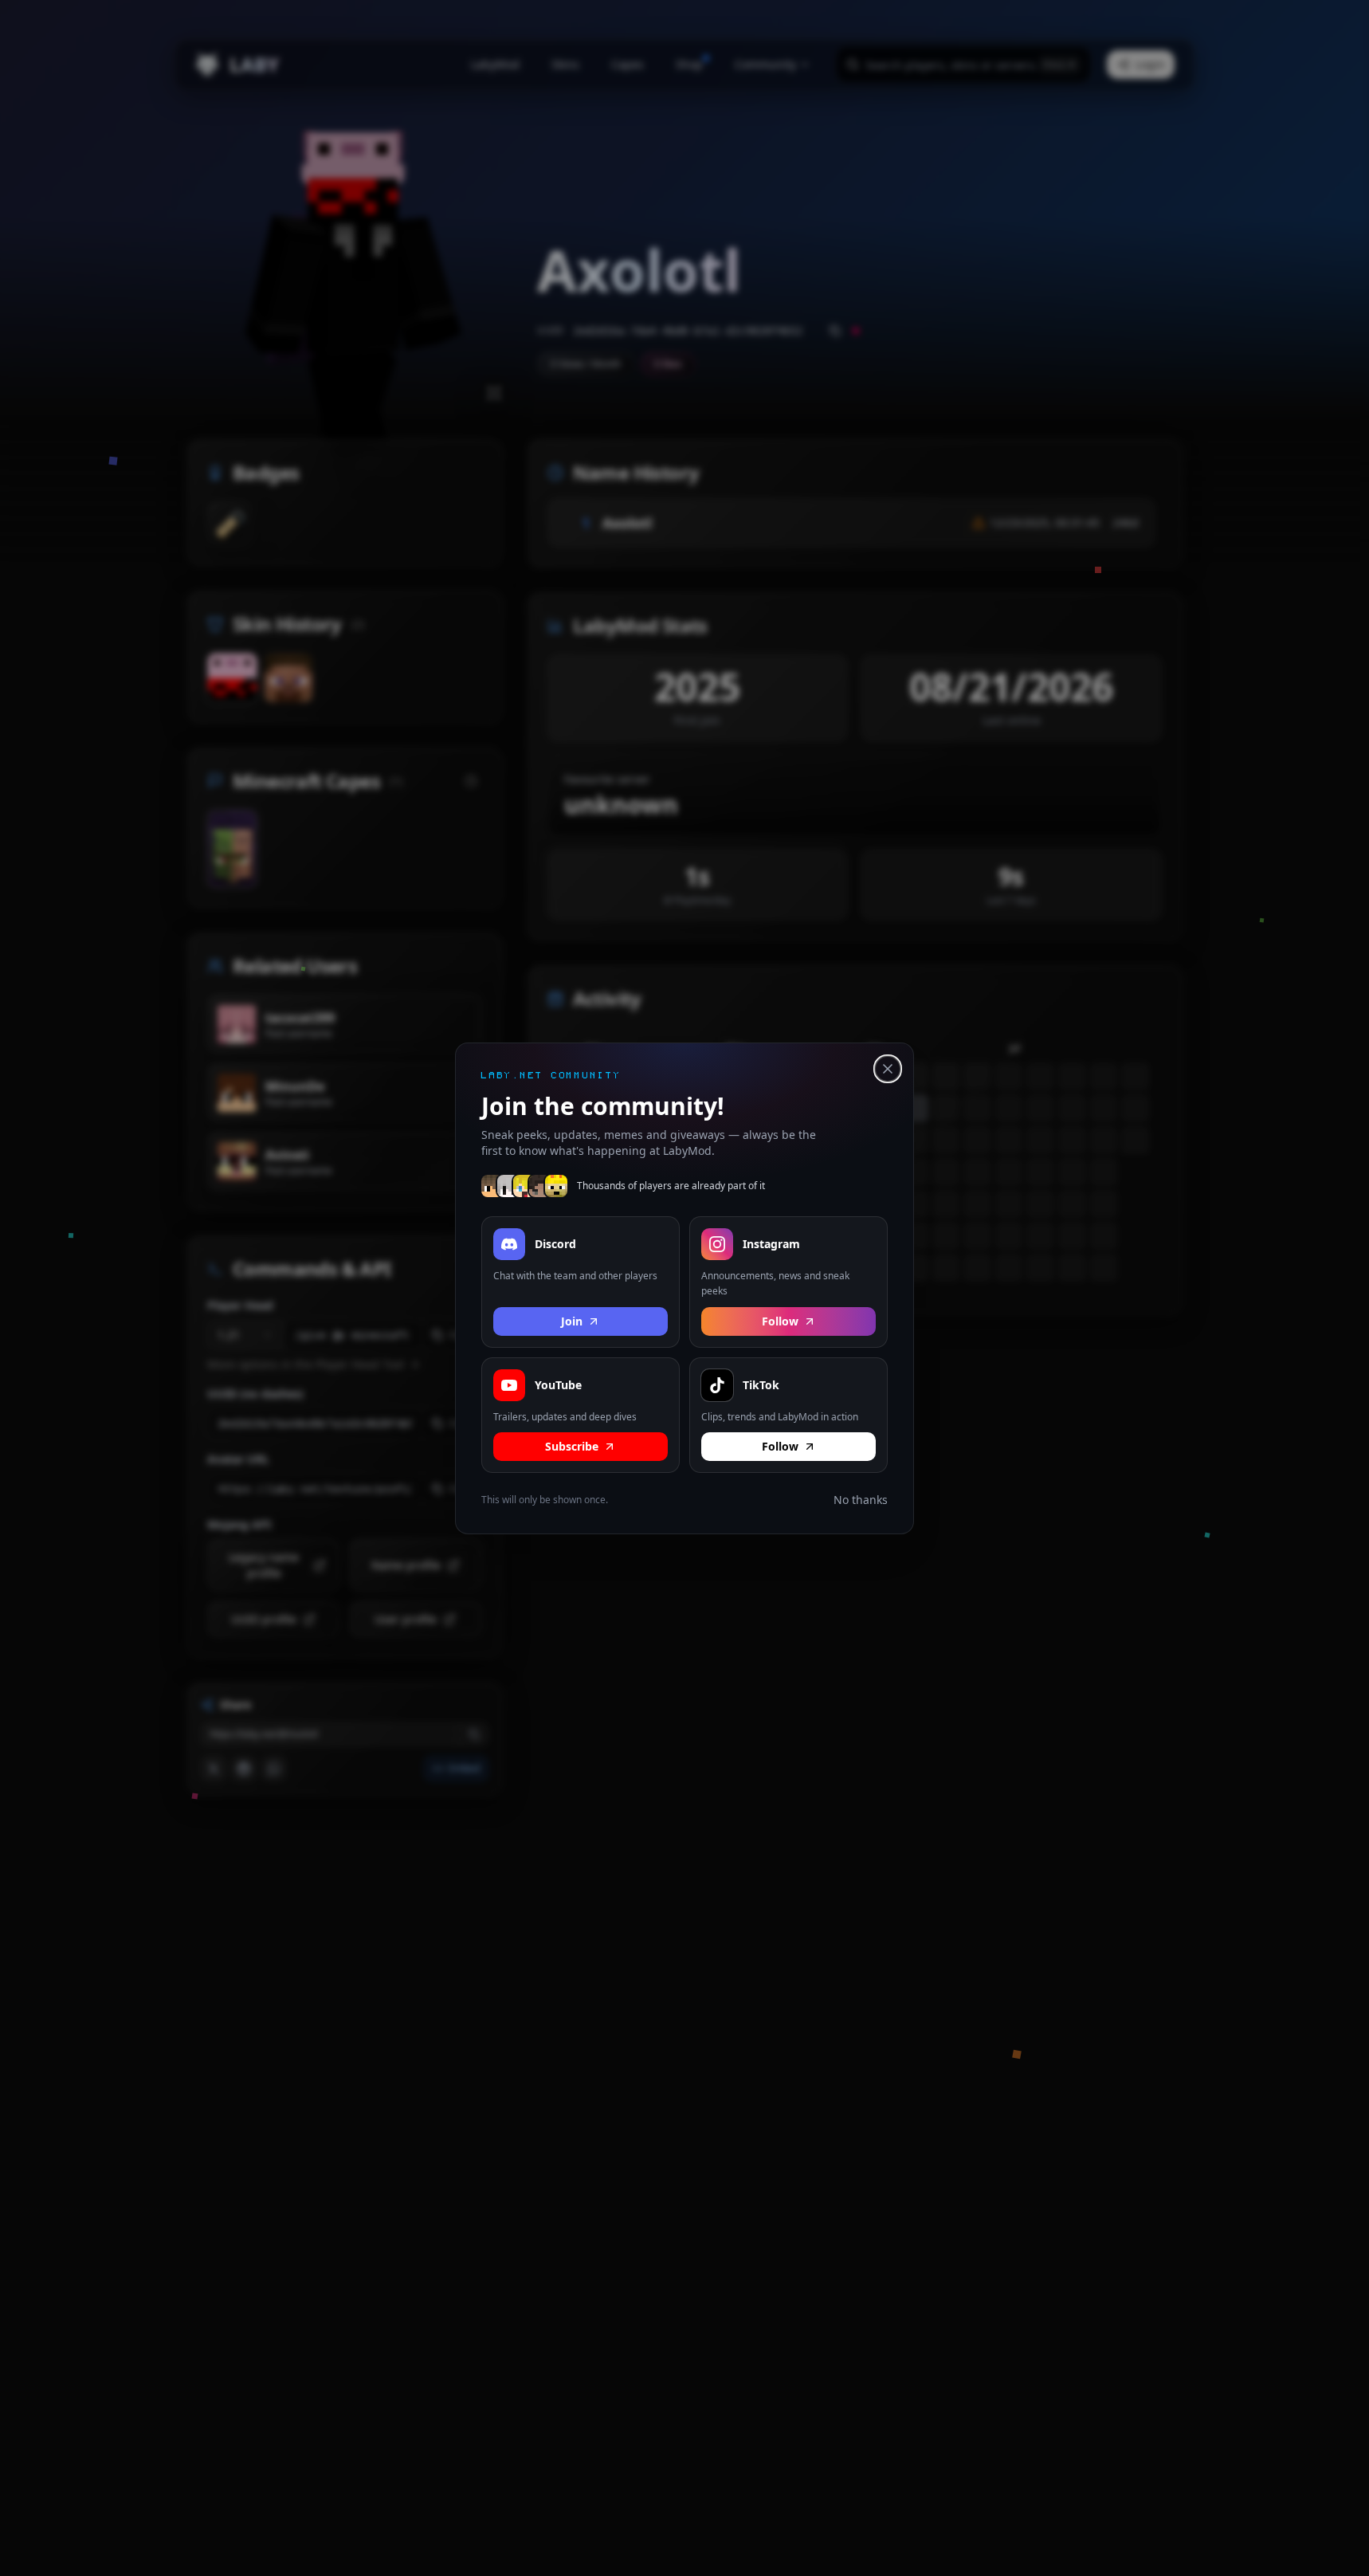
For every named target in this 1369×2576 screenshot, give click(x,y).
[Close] (888, 1069)
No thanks (861, 1500)
